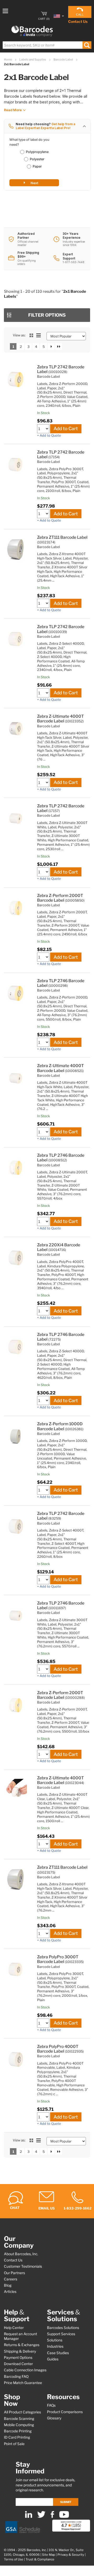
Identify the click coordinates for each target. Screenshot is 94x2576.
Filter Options (47, 315)
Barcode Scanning (19, 2419)
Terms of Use (14, 2559)
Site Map (49, 2555)
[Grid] (31, 335)
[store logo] (32, 31)
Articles (10, 2292)
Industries (55, 2346)
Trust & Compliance (40, 2559)
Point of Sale (14, 2444)
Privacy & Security (71, 2555)
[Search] (87, 45)
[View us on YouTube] (64, 2517)
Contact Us (78, 21)
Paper (37, 166)
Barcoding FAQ (16, 2377)
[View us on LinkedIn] (29, 2517)
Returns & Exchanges (22, 2345)
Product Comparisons (65, 2412)
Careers (11, 2279)
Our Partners (14, 2273)
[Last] (59, 346)
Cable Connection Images (25, 2370)
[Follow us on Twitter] (41, 2517)
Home (8, 59)
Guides (53, 2359)
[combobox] (47, 45)
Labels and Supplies (33, 59)
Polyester (37, 159)
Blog (8, 2285)
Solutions (55, 2340)
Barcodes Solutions (63, 2328)
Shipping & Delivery (20, 2351)
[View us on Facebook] (52, 2517)
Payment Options (18, 2358)
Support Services (61, 2334)
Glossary (54, 2418)
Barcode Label (64, 59)
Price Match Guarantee (23, 2383)
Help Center (14, 2328)
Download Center (18, 2364)
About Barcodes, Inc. (21, 2254)
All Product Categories (22, 2412)
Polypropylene (37, 152)
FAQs (51, 2405)
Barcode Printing (18, 2431)
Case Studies (58, 2353)
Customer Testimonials (23, 2266)
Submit (66, 2502)
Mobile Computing (19, 2425)
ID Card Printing (17, 2437)
